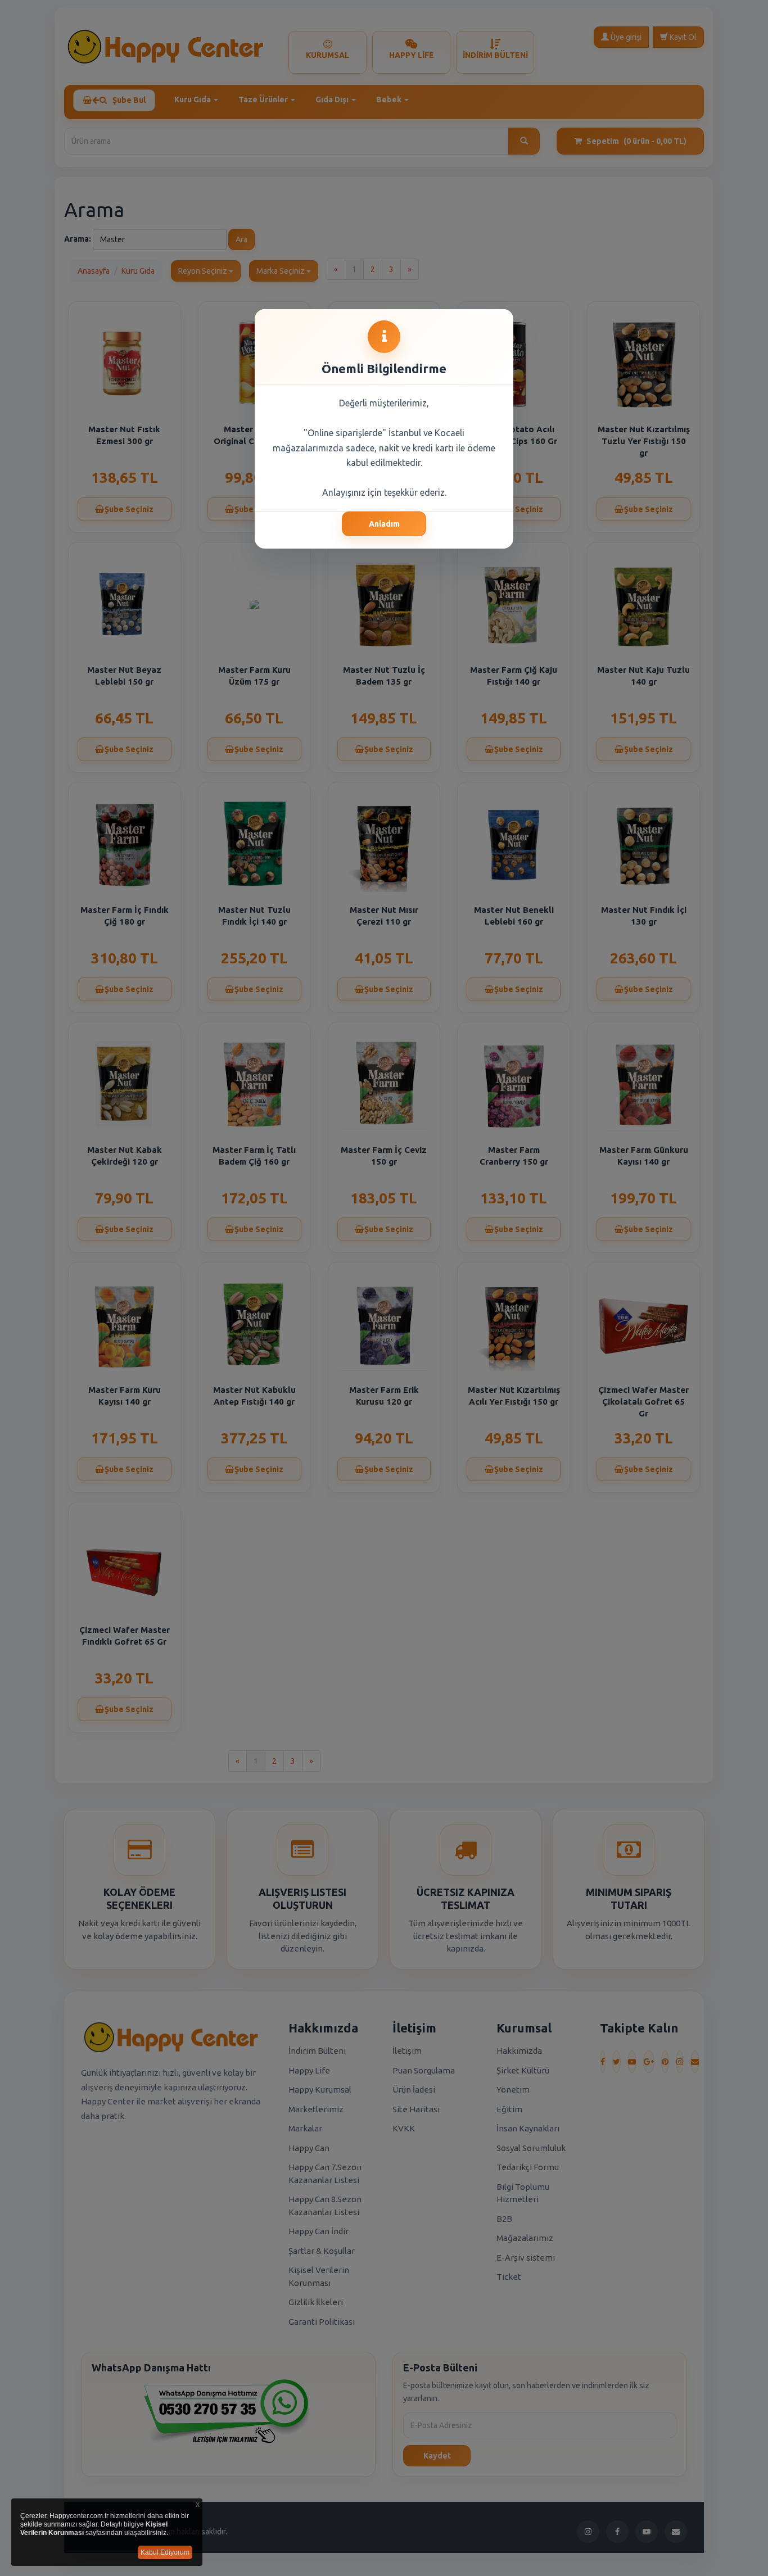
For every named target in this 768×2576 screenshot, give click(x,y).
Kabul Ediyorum (165, 2552)
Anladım (384, 524)
